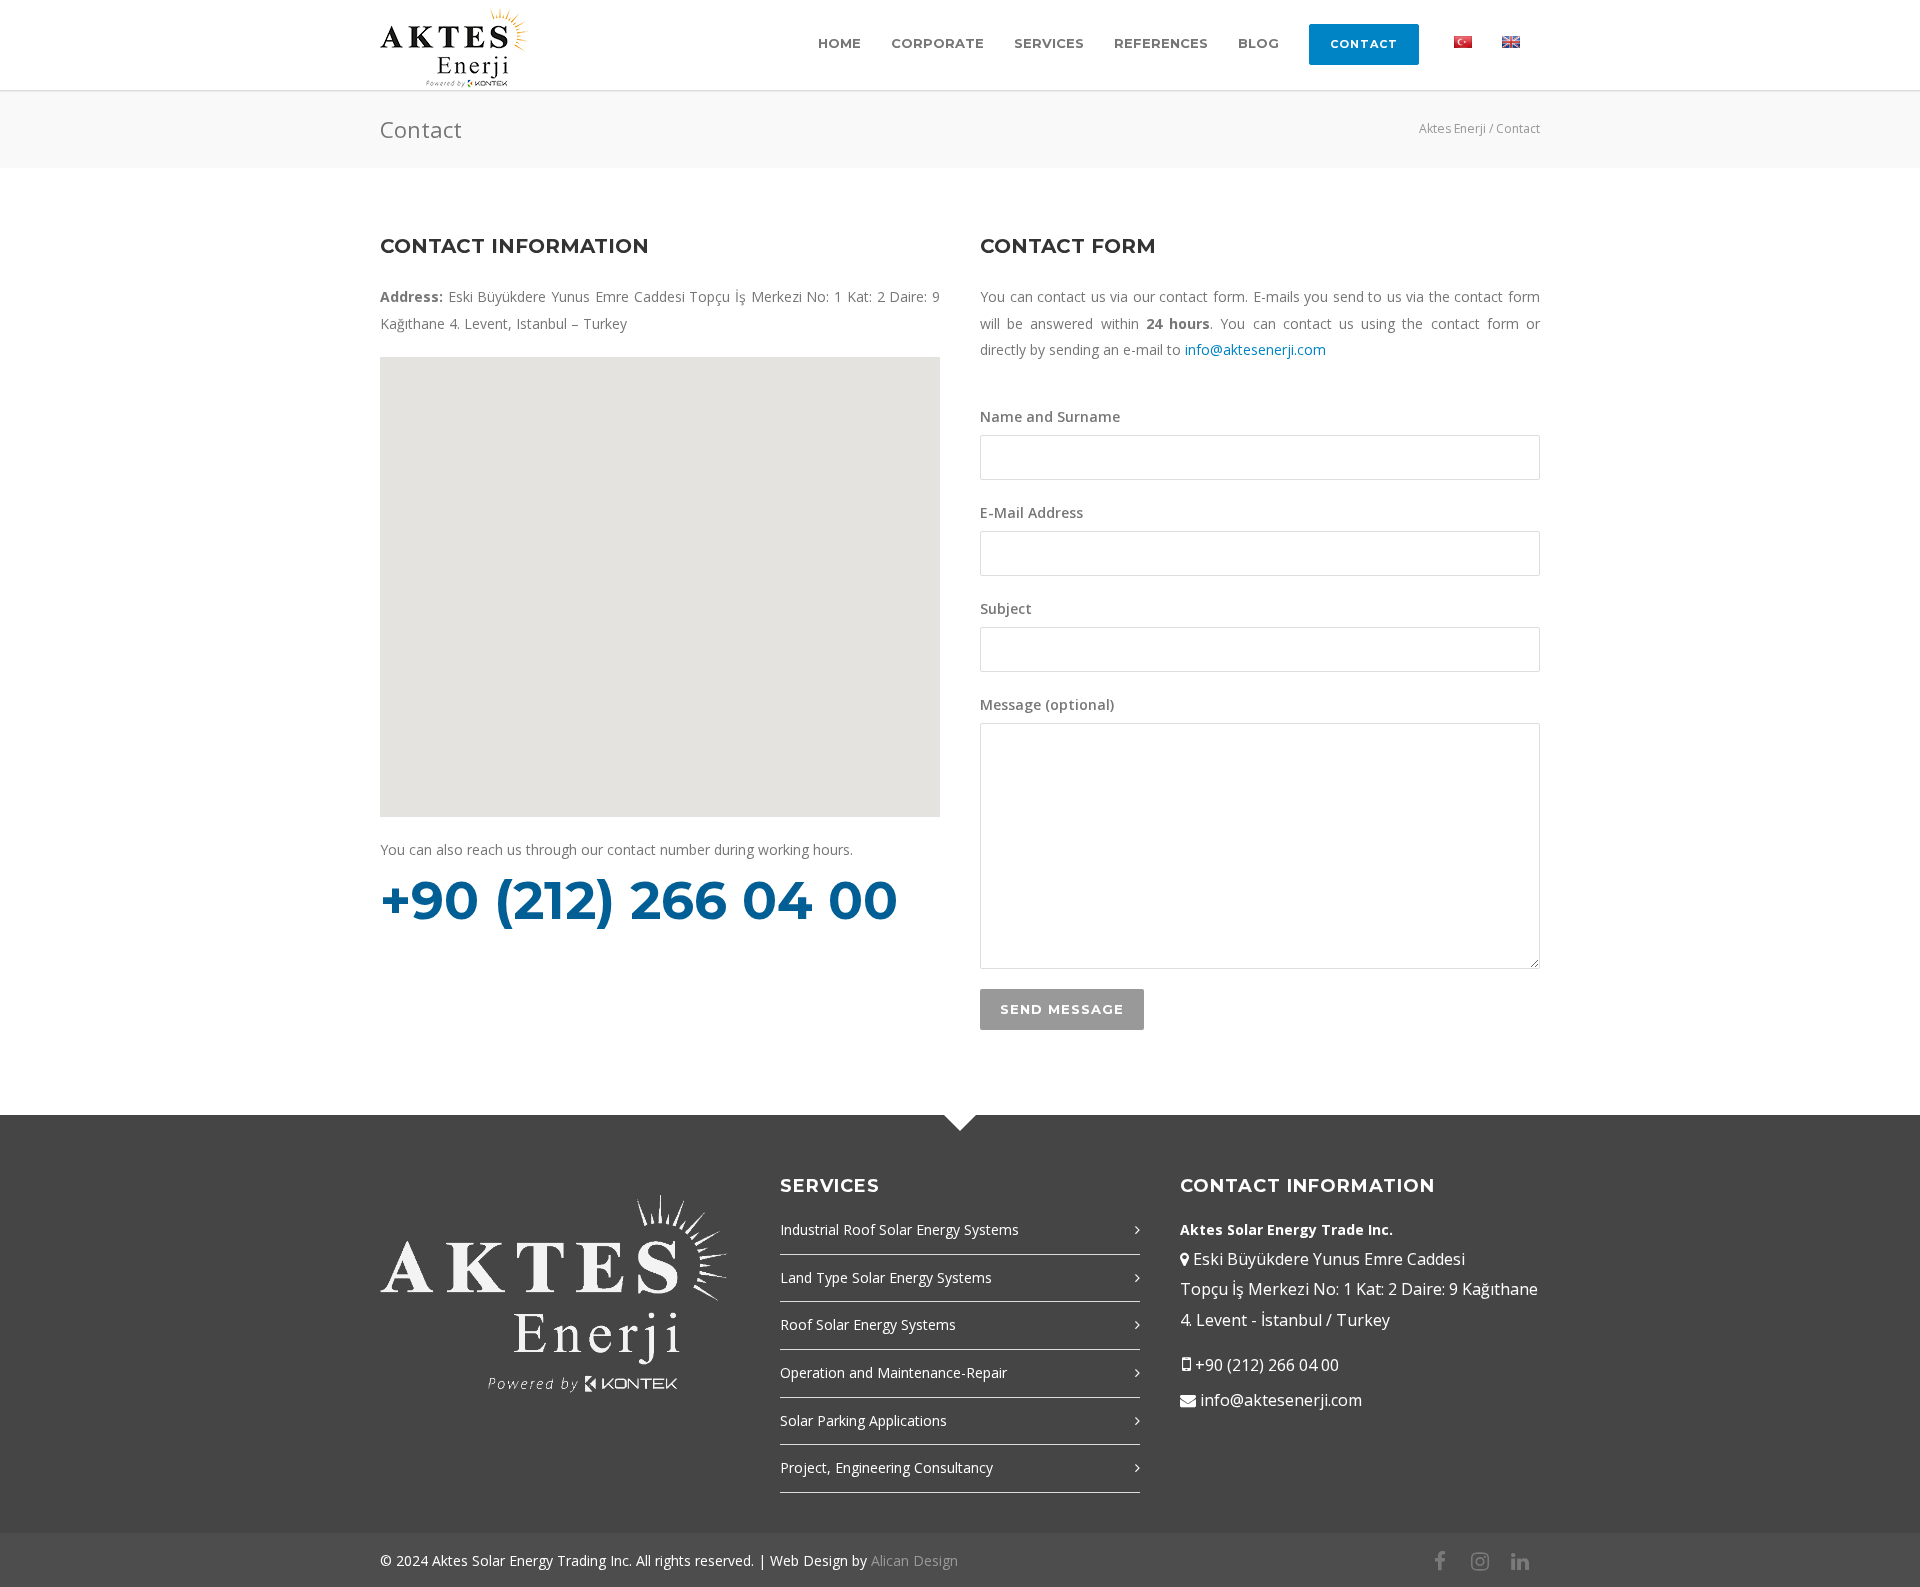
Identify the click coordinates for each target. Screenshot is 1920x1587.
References (1161, 43)
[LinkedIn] (1520, 1561)
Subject (1006, 608)
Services (1049, 43)
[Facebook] (1440, 1561)
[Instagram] (1480, 1561)
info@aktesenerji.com (1255, 349)
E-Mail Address (1031, 512)
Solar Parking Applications (863, 1420)
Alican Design (914, 1560)
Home (839, 43)
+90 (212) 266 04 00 (1267, 1365)
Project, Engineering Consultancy (886, 1467)
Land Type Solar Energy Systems (886, 1277)
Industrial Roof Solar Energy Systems (899, 1229)
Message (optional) (1047, 704)
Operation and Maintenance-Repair (893, 1372)
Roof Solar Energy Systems (868, 1324)
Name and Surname (1050, 416)
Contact (1364, 44)
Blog (1258, 43)
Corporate (937, 43)
